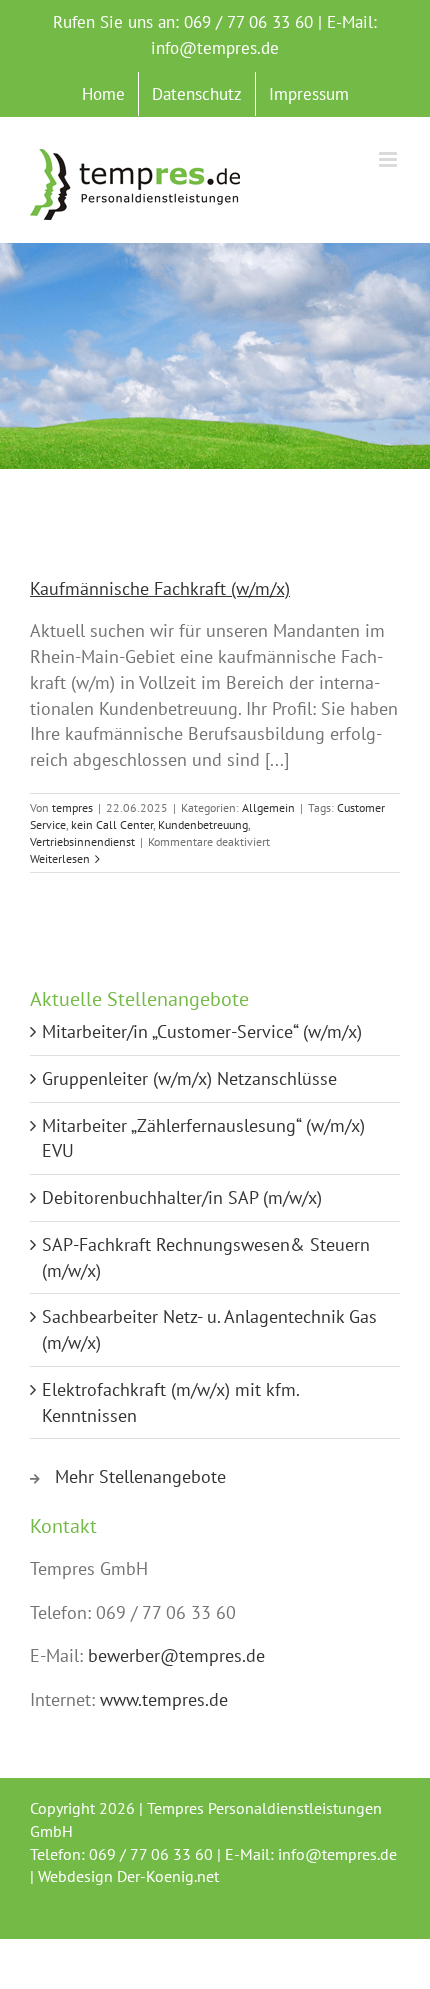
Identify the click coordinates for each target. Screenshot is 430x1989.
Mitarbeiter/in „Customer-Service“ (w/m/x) (202, 1031)
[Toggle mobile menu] (389, 159)
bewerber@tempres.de (176, 1655)
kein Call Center (112, 824)
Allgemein (268, 807)
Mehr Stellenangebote (140, 1476)
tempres (72, 807)
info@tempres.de (215, 48)
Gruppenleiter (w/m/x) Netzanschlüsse (189, 1078)
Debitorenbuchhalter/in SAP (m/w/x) (182, 1197)
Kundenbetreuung (203, 824)
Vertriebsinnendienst (82, 841)
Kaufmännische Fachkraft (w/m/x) (160, 588)
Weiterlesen (60, 858)
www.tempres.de (164, 1699)
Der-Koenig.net (168, 1876)
